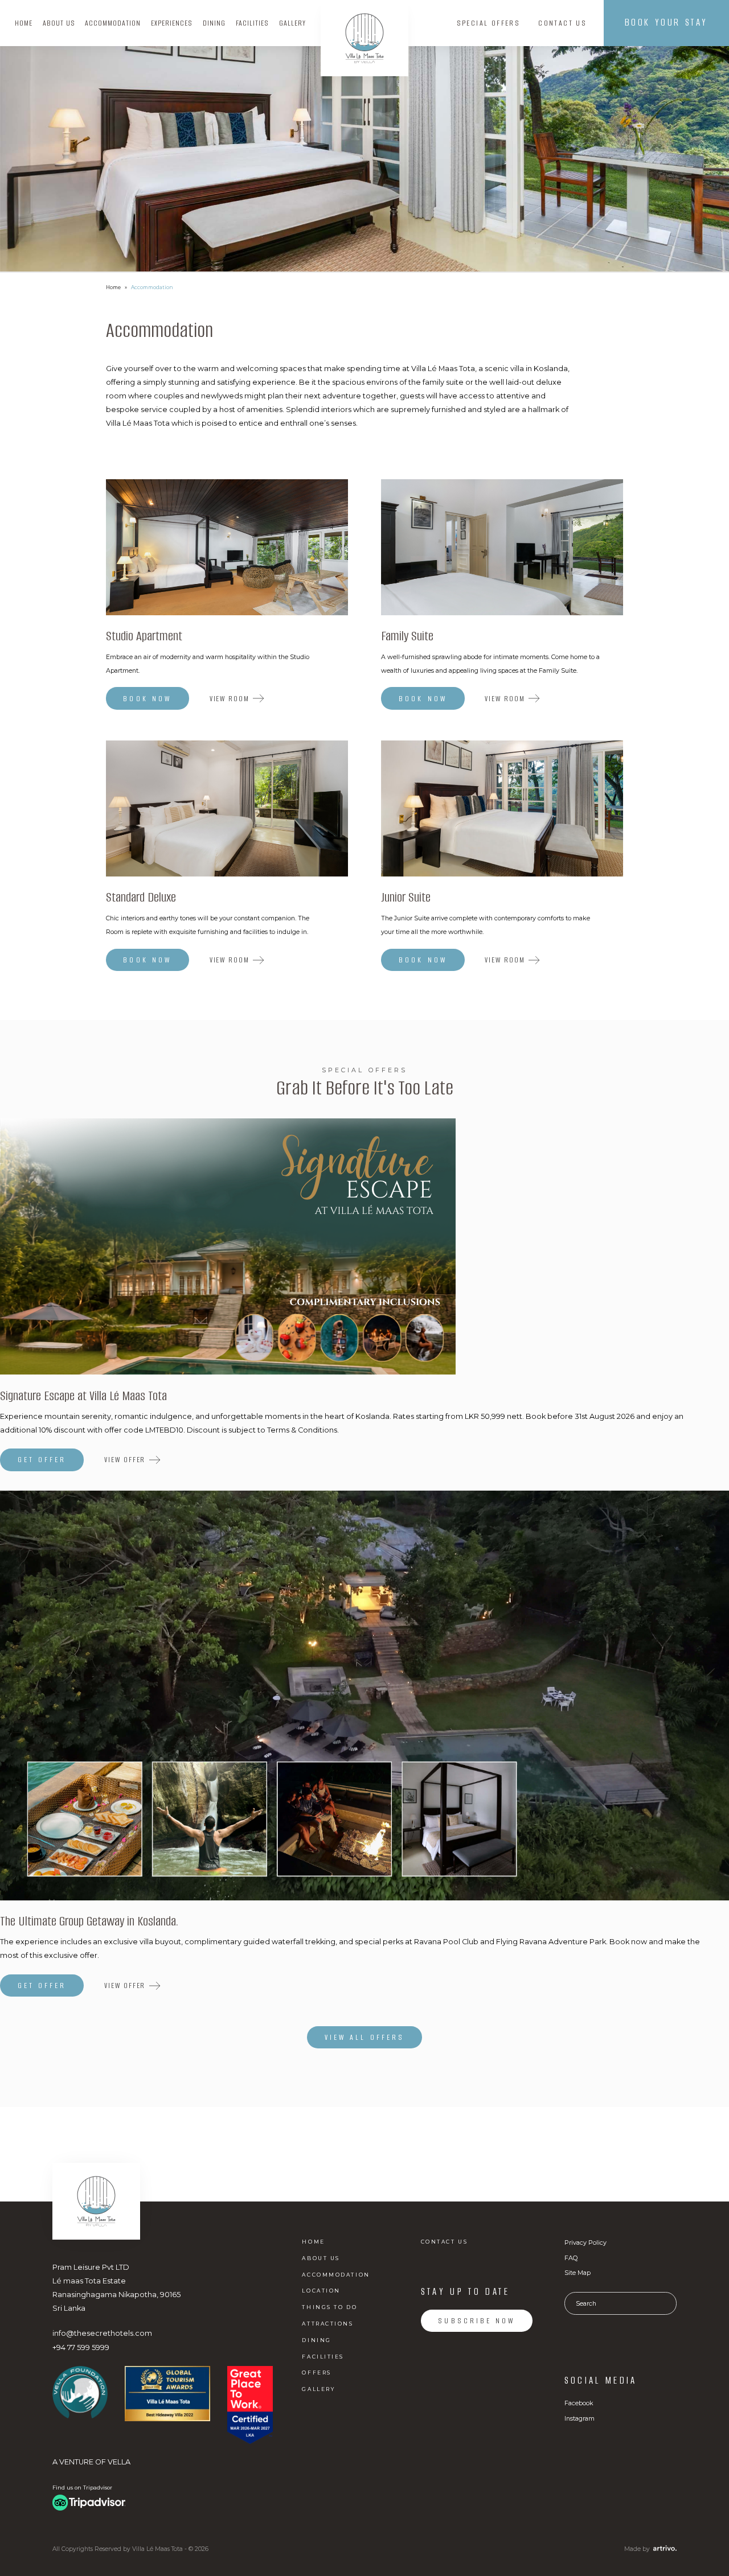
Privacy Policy (585, 2242)
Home (24, 23)
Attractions (327, 2324)
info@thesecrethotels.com (102, 2333)
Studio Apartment (144, 637)
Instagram (579, 2418)
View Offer (125, 1460)
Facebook (579, 2403)
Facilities (252, 23)
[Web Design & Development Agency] (663, 2548)
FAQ (571, 2258)
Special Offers (489, 23)
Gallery (292, 23)
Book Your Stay (666, 22)
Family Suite (407, 637)
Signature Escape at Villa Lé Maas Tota (83, 1397)
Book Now (147, 699)
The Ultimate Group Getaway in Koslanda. (89, 1922)
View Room (230, 699)
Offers (316, 2373)
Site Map (578, 2273)
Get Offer (42, 1460)
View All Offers (364, 2037)
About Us (59, 23)
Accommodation (113, 23)
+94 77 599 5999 (81, 2347)
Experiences (172, 23)
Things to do (329, 2307)
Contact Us (562, 23)
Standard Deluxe (141, 898)
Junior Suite (406, 898)
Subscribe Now (476, 2321)
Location (321, 2291)
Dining (214, 23)
